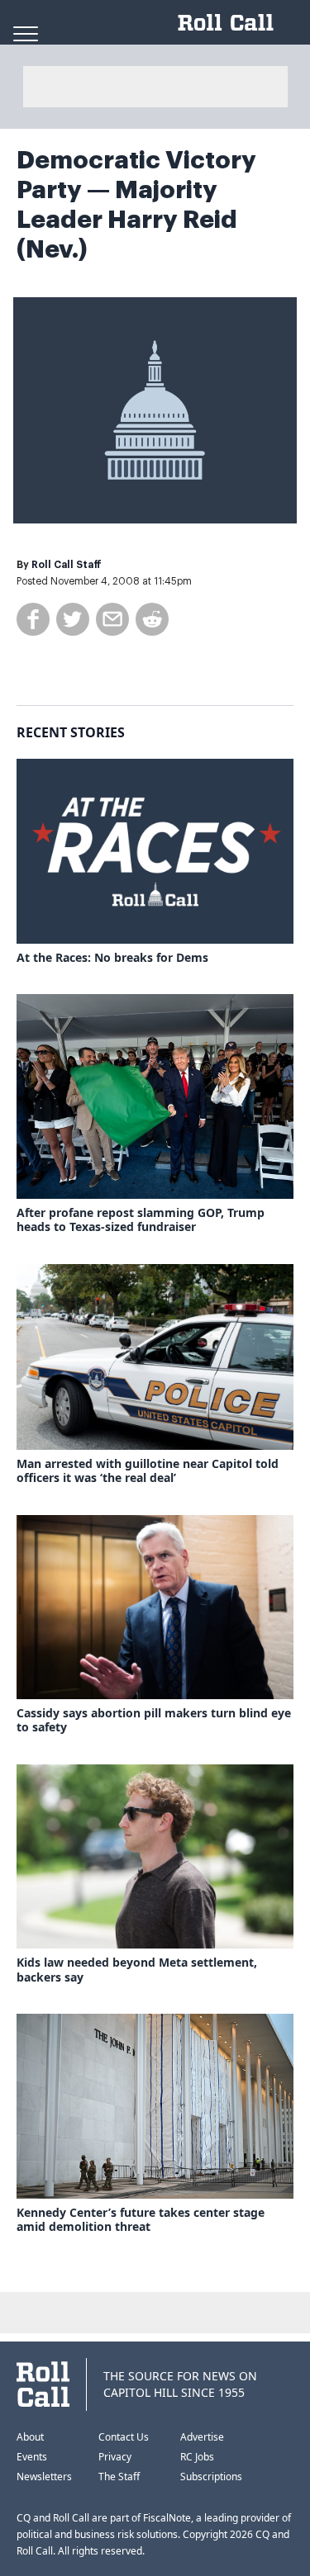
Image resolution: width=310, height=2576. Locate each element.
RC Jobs (197, 2457)
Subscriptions (211, 2477)
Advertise (202, 2437)
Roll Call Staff (67, 565)
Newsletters (44, 2477)
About (30, 2437)
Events (32, 2457)
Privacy (115, 2457)
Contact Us (124, 2437)
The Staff (119, 2477)
